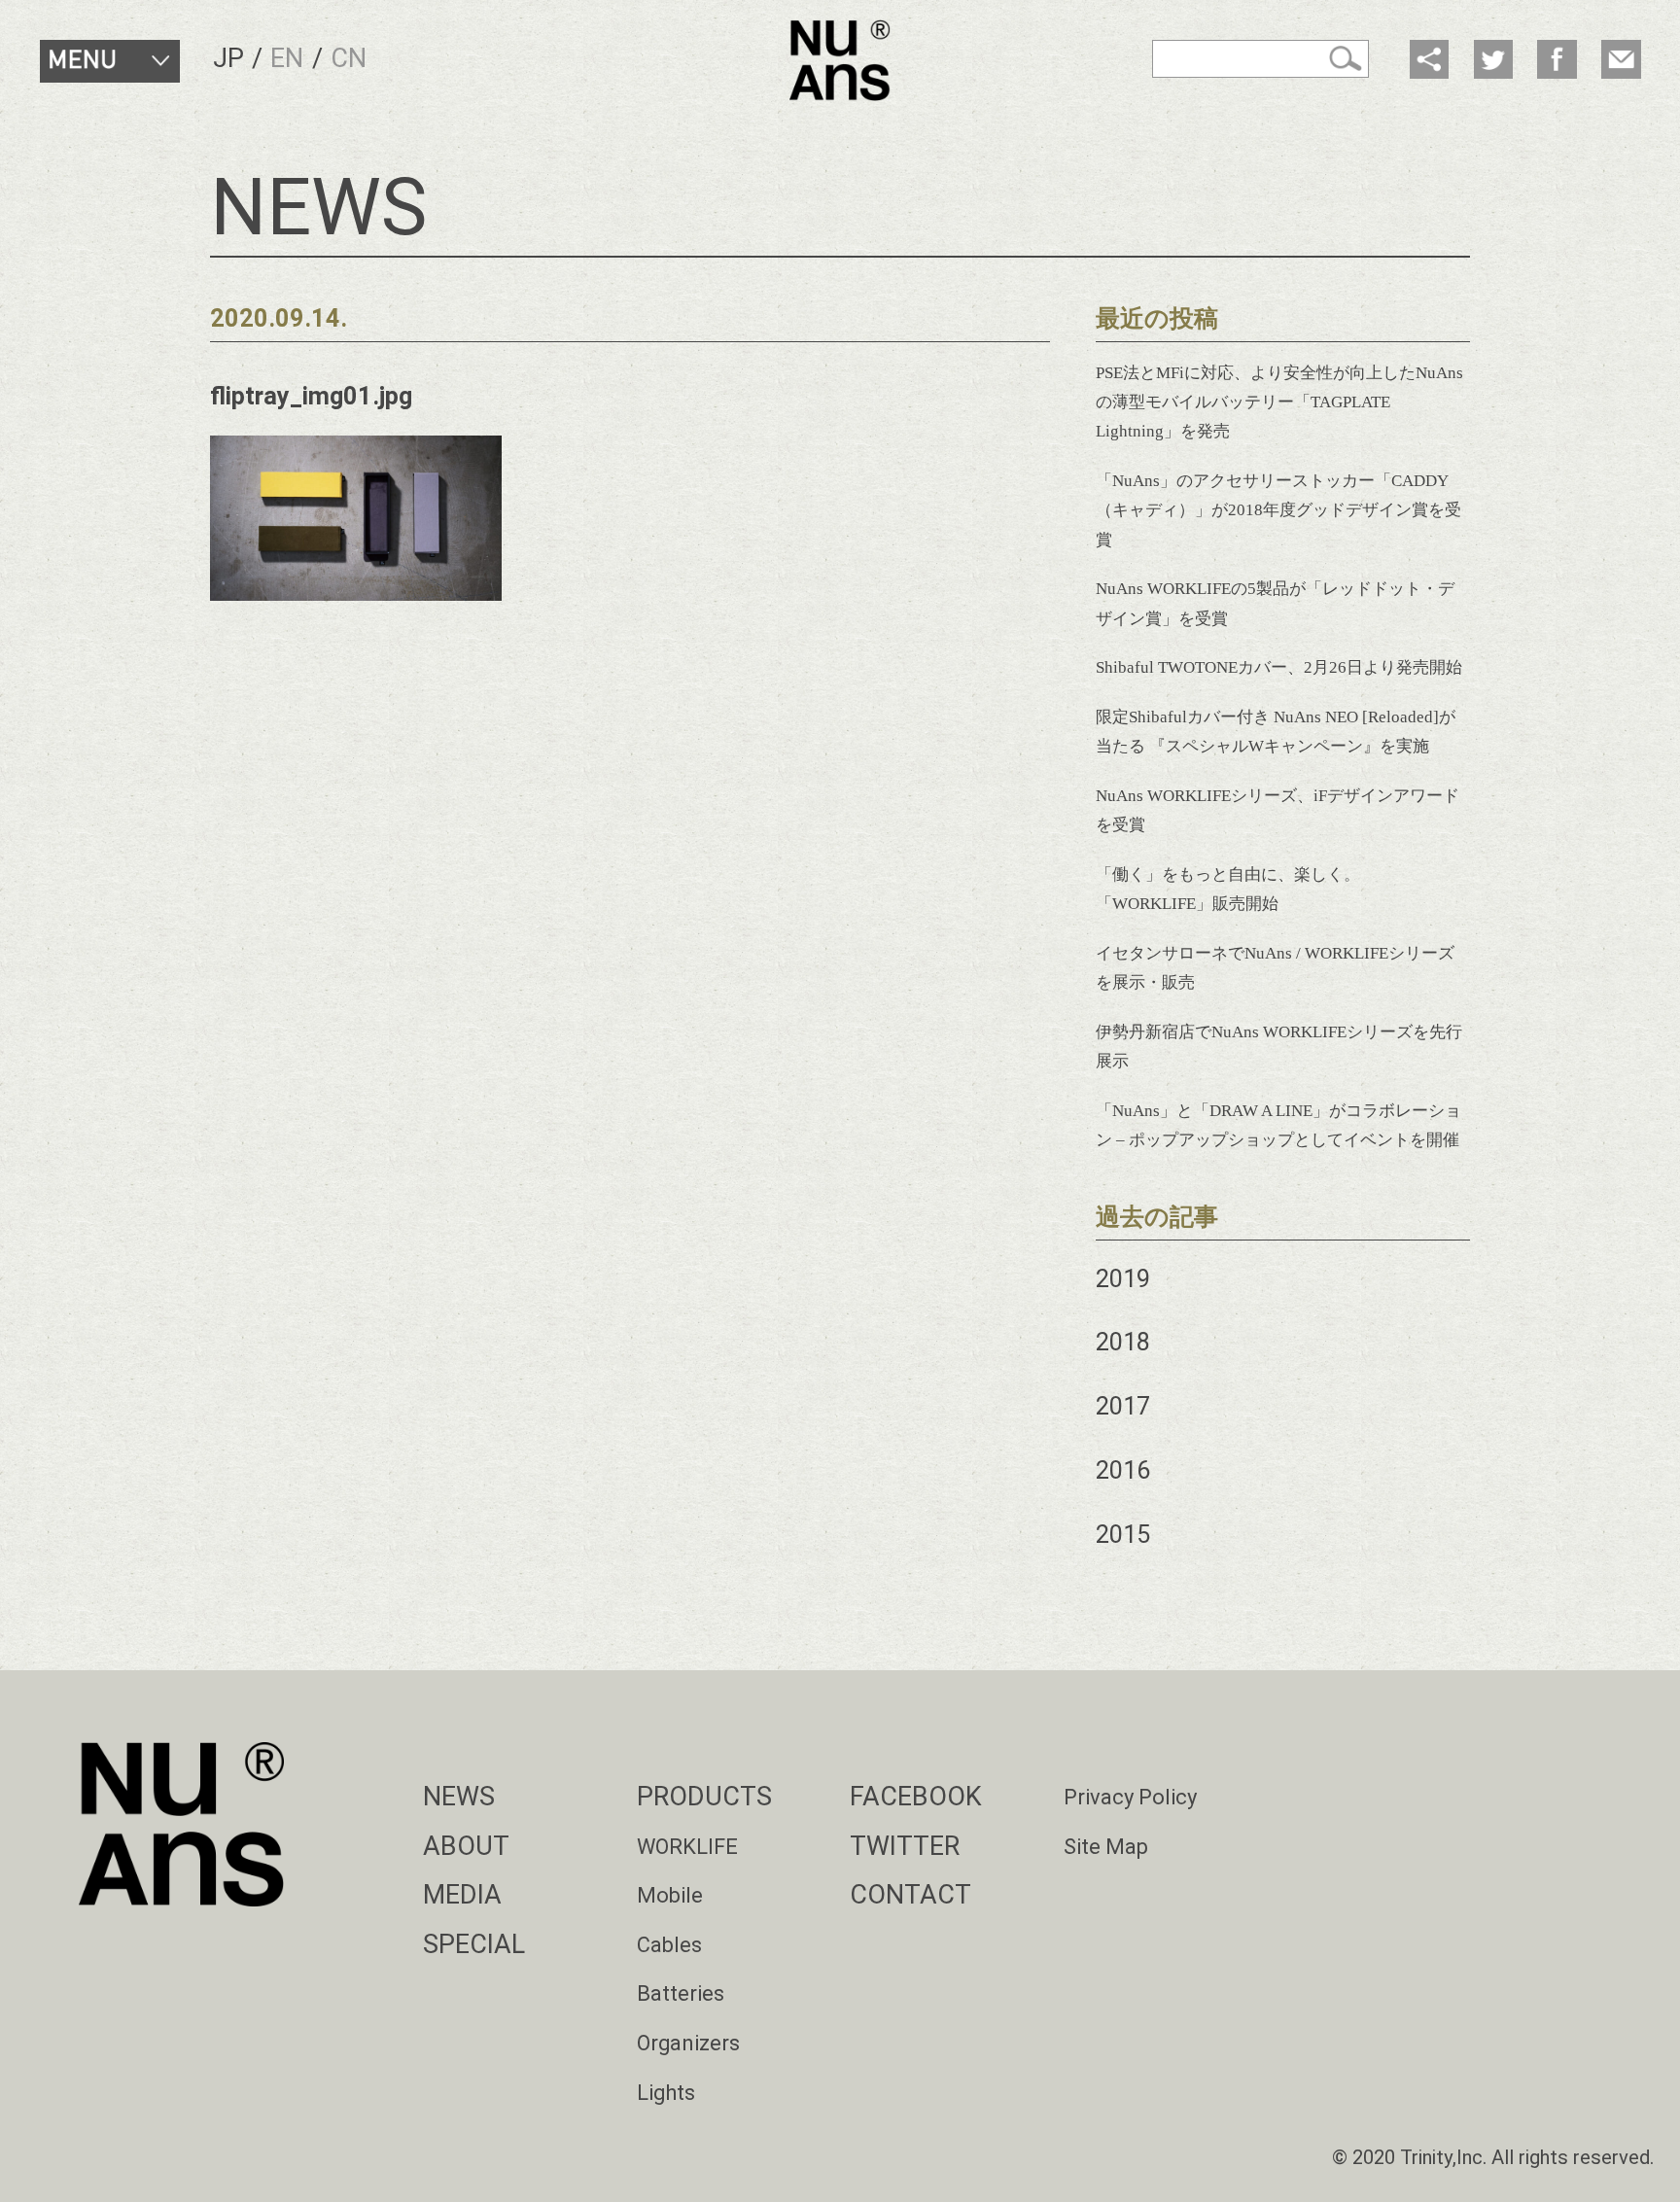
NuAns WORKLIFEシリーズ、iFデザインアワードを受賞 (1277, 810)
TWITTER (905, 1846)
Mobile (670, 1895)
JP (228, 58)
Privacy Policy (1130, 1797)
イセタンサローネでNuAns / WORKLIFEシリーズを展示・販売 (1275, 968)
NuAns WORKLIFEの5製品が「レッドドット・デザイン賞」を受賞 (1275, 603)
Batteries (681, 1993)
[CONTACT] (1621, 60)
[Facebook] (1557, 60)
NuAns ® (840, 60)
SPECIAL (474, 1944)
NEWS (459, 1797)
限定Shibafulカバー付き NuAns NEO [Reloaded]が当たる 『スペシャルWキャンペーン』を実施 (1276, 732)
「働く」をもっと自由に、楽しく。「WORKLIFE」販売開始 (1228, 889)
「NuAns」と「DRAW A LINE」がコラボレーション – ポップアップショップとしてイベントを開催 (1278, 1125)
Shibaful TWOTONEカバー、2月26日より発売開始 (1279, 667)
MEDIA (462, 1895)
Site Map (1106, 1847)
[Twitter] (1494, 60)
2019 (1123, 1279)
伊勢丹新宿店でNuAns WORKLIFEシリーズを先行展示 (1279, 1047)
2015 (1123, 1535)
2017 (1123, 1406)
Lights (666, 2093)
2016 (1123, 1470)
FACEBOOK (916, 1797)
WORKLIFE (687, 1847)
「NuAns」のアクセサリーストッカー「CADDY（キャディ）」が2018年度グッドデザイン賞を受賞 (1278, 510)
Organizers (688, 2043)
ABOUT (466, 1846)
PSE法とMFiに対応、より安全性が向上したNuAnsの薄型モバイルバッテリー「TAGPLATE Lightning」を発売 (1279, 402)
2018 (1123, 1342)
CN (349, 58)
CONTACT (910, 1895)
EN (287, 58)
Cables (669, 1945)
